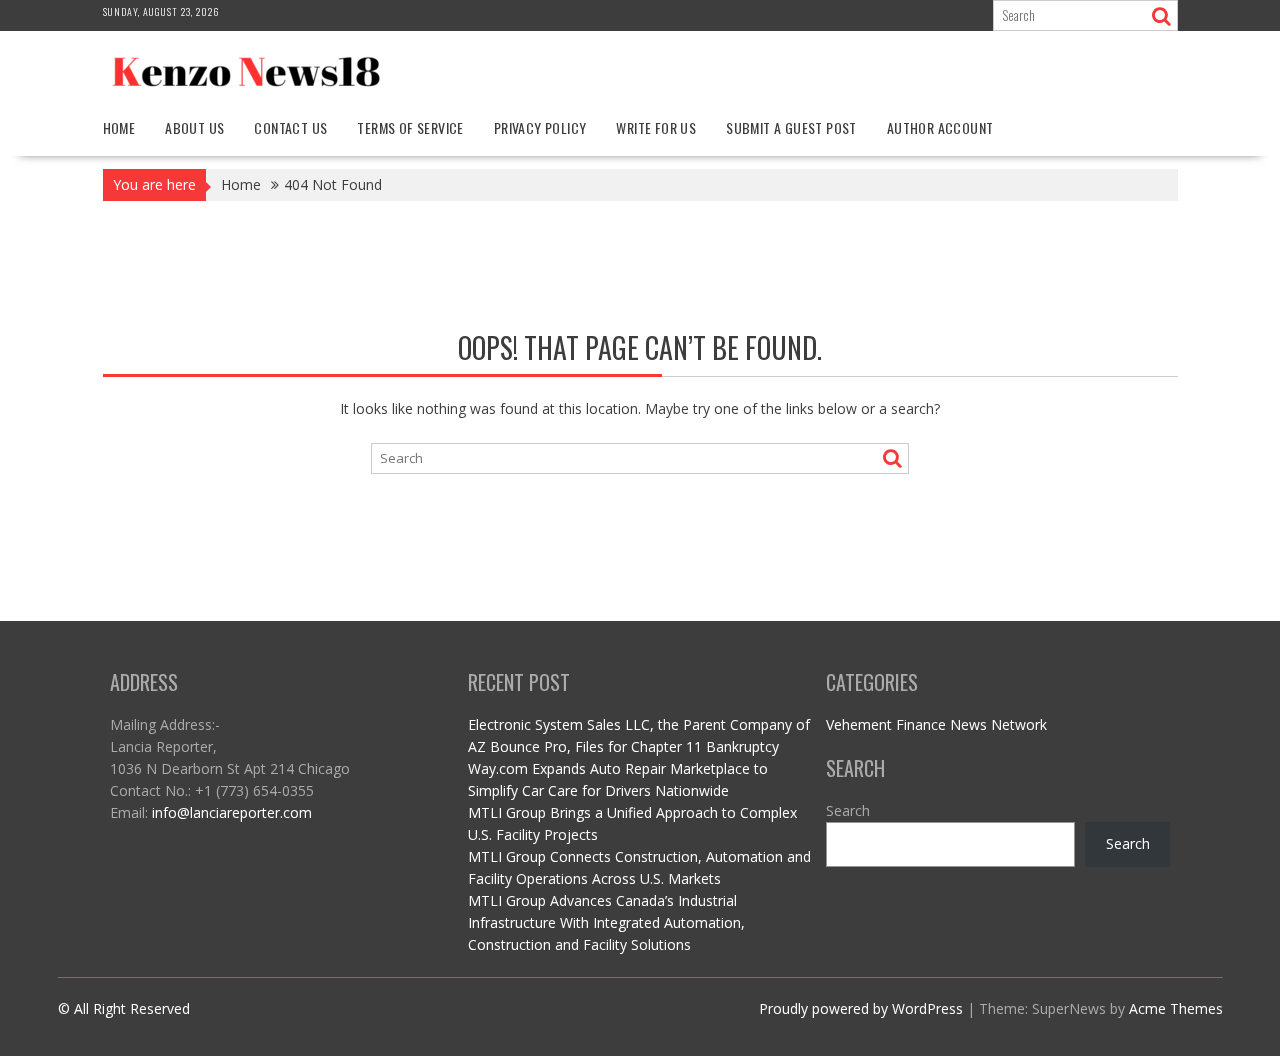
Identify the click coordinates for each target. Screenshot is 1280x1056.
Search (848, 810)
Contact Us (290, 127)
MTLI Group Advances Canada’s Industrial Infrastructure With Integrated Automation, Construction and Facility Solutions (606, 922)
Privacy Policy (540, 127)
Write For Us (656, 127)
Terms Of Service (410, 127)
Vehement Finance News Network (936, 724)
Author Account (940, 127)
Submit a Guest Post (791, 127)
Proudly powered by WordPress (861, 1008)
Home (119, 127)
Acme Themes (1176, 1008)
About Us (194, 127)
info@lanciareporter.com (232, 812)
